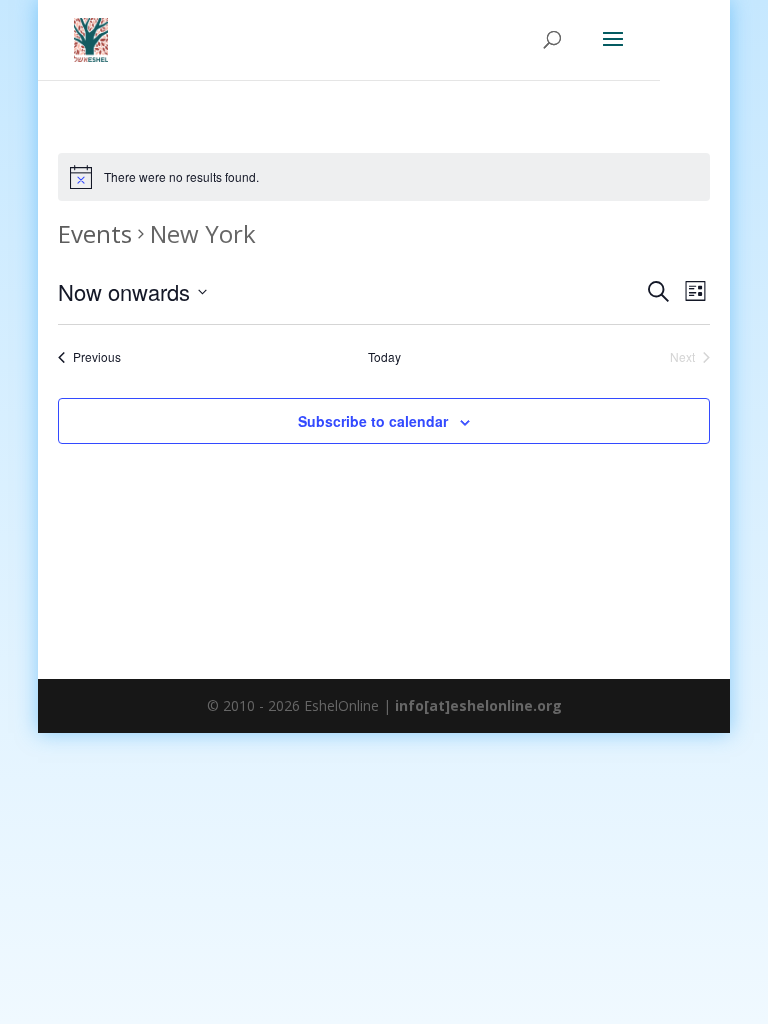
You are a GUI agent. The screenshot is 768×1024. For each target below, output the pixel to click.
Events (95, 233)
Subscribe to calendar (373, 421)
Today (384, 357)
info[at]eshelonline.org (478, 705)
